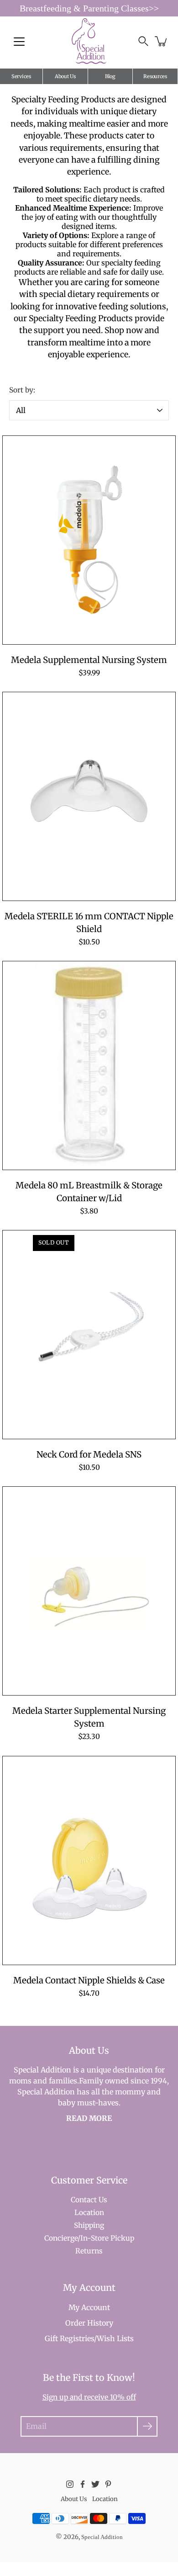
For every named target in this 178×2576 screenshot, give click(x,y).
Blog (110, 76)
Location (89, 2213)
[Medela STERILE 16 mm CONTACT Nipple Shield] (89, 796)
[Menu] (19, 42)
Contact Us (89, 2200)
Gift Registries (69, 2338)
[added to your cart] (162, 41)
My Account (89, 2307)
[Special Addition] (89, 41)
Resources (155, 76)
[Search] (143, 41)
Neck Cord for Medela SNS (89, 1455)
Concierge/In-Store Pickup (89, 2238)
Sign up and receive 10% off (89, 2397)
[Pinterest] (108, 2484)
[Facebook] (83, 2484)
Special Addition (102, 2537)
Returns (89, 2251)
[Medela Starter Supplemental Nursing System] (89, 1591)
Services (21, 76)
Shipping (89, 2225)
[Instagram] (70, 2484)
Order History (89, 2323)
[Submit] (147, 2426)
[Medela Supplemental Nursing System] (89, 540)
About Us (65, 76)
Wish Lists (115, 2338)
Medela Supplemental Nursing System (89, 660)
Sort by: (22, 390)
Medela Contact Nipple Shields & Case (89, 1980)
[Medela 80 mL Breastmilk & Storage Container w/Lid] (89, 1065)
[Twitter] (95, 2484)
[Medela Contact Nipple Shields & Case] (89, 1860)
